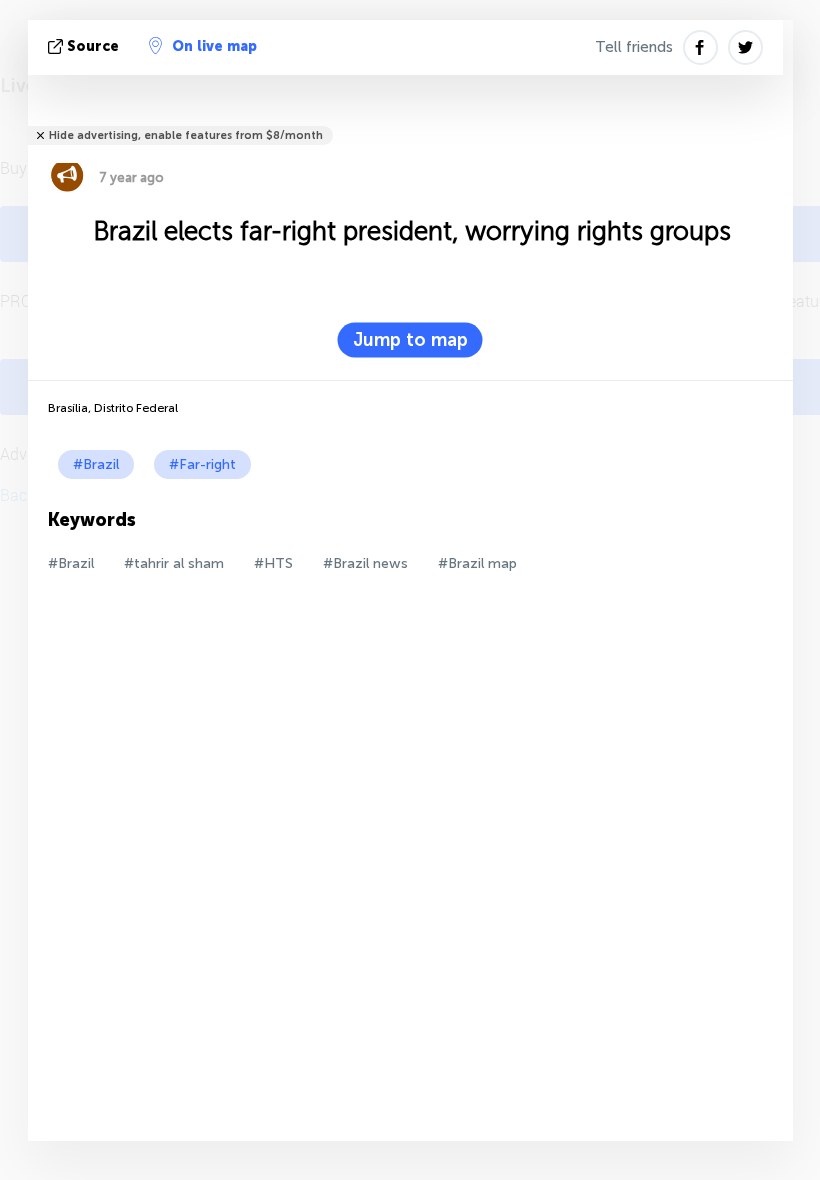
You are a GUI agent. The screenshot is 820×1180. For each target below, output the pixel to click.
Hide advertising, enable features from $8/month (186, 135)
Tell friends (634, 47)
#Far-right (202, 464)
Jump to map (410, 340)
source (93, 46)
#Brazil (96, 464)
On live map (214, 46)
